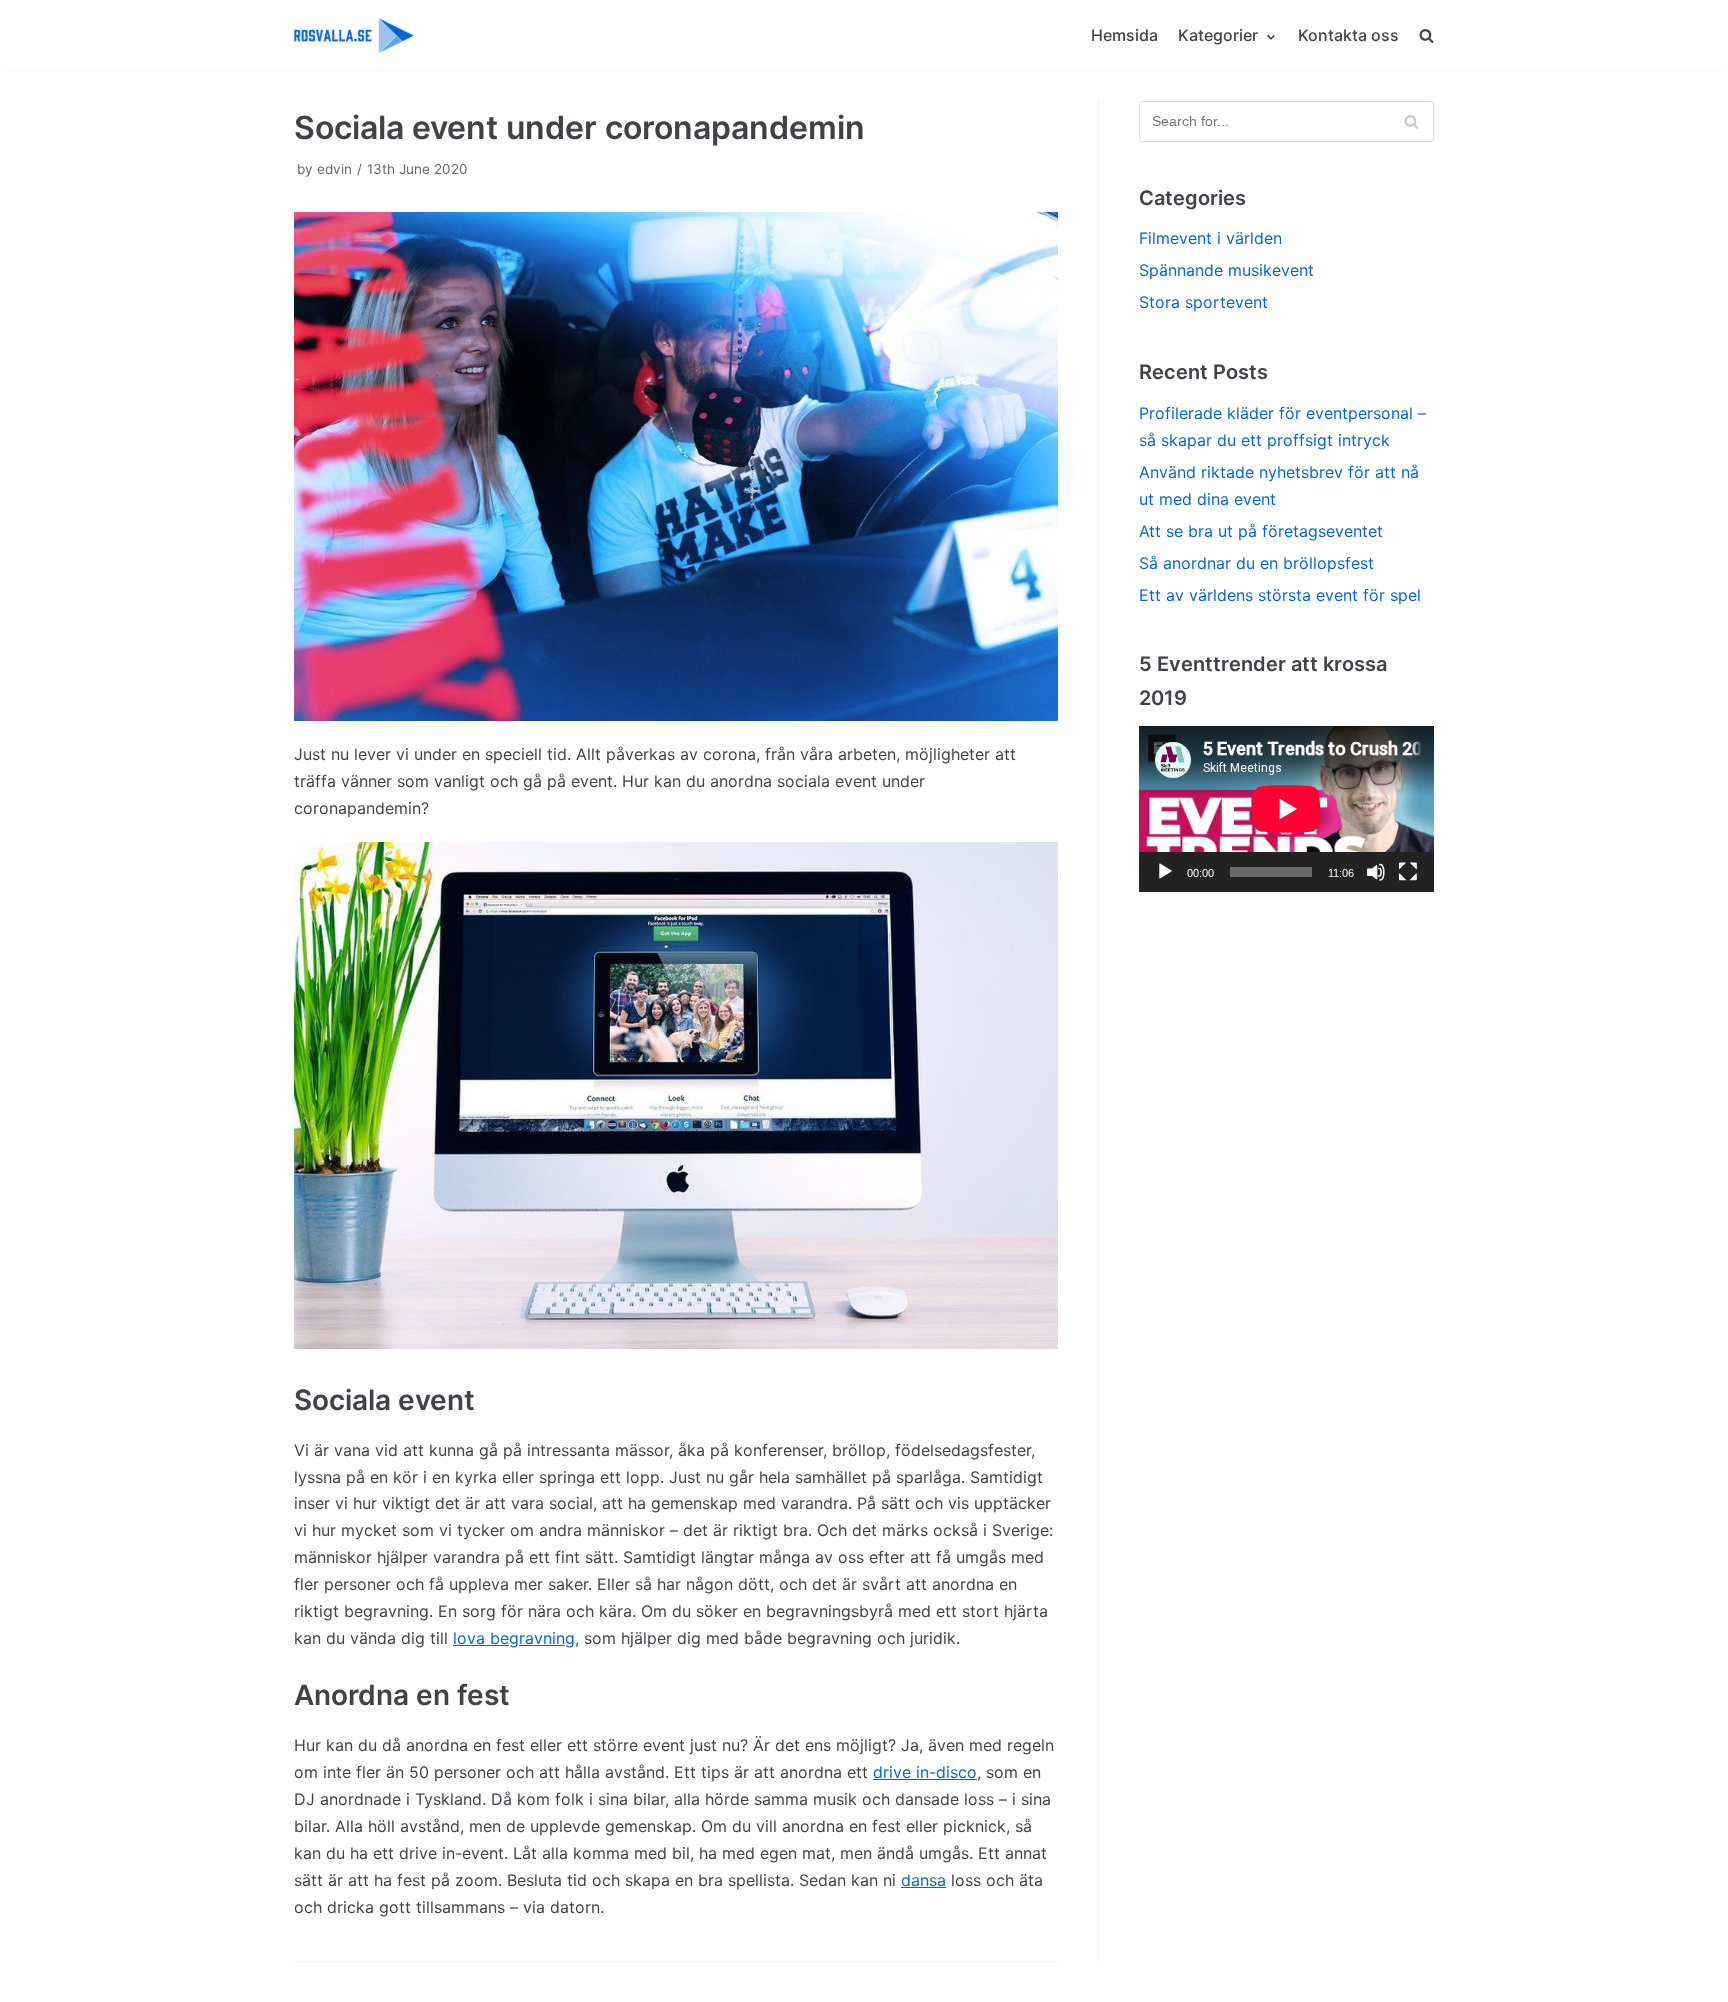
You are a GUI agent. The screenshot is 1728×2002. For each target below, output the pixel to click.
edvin (334, 169)
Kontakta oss (1348, 35)
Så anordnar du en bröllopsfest (1256, 563)
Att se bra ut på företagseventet (1261, 531)
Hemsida (1124, 35)
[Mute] (1376, 872)
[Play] (1165, 872)
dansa (923, 1880)
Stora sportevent (1203, 302)
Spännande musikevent (1226, 270)
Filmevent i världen (1210, 238)
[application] (1286, 809)
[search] (1426, 35)
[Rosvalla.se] (354, 35)
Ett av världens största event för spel (1280, 595)
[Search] (1411, 121)
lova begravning (514, 1638)
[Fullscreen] (1408, 872)
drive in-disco (925, 1772)
